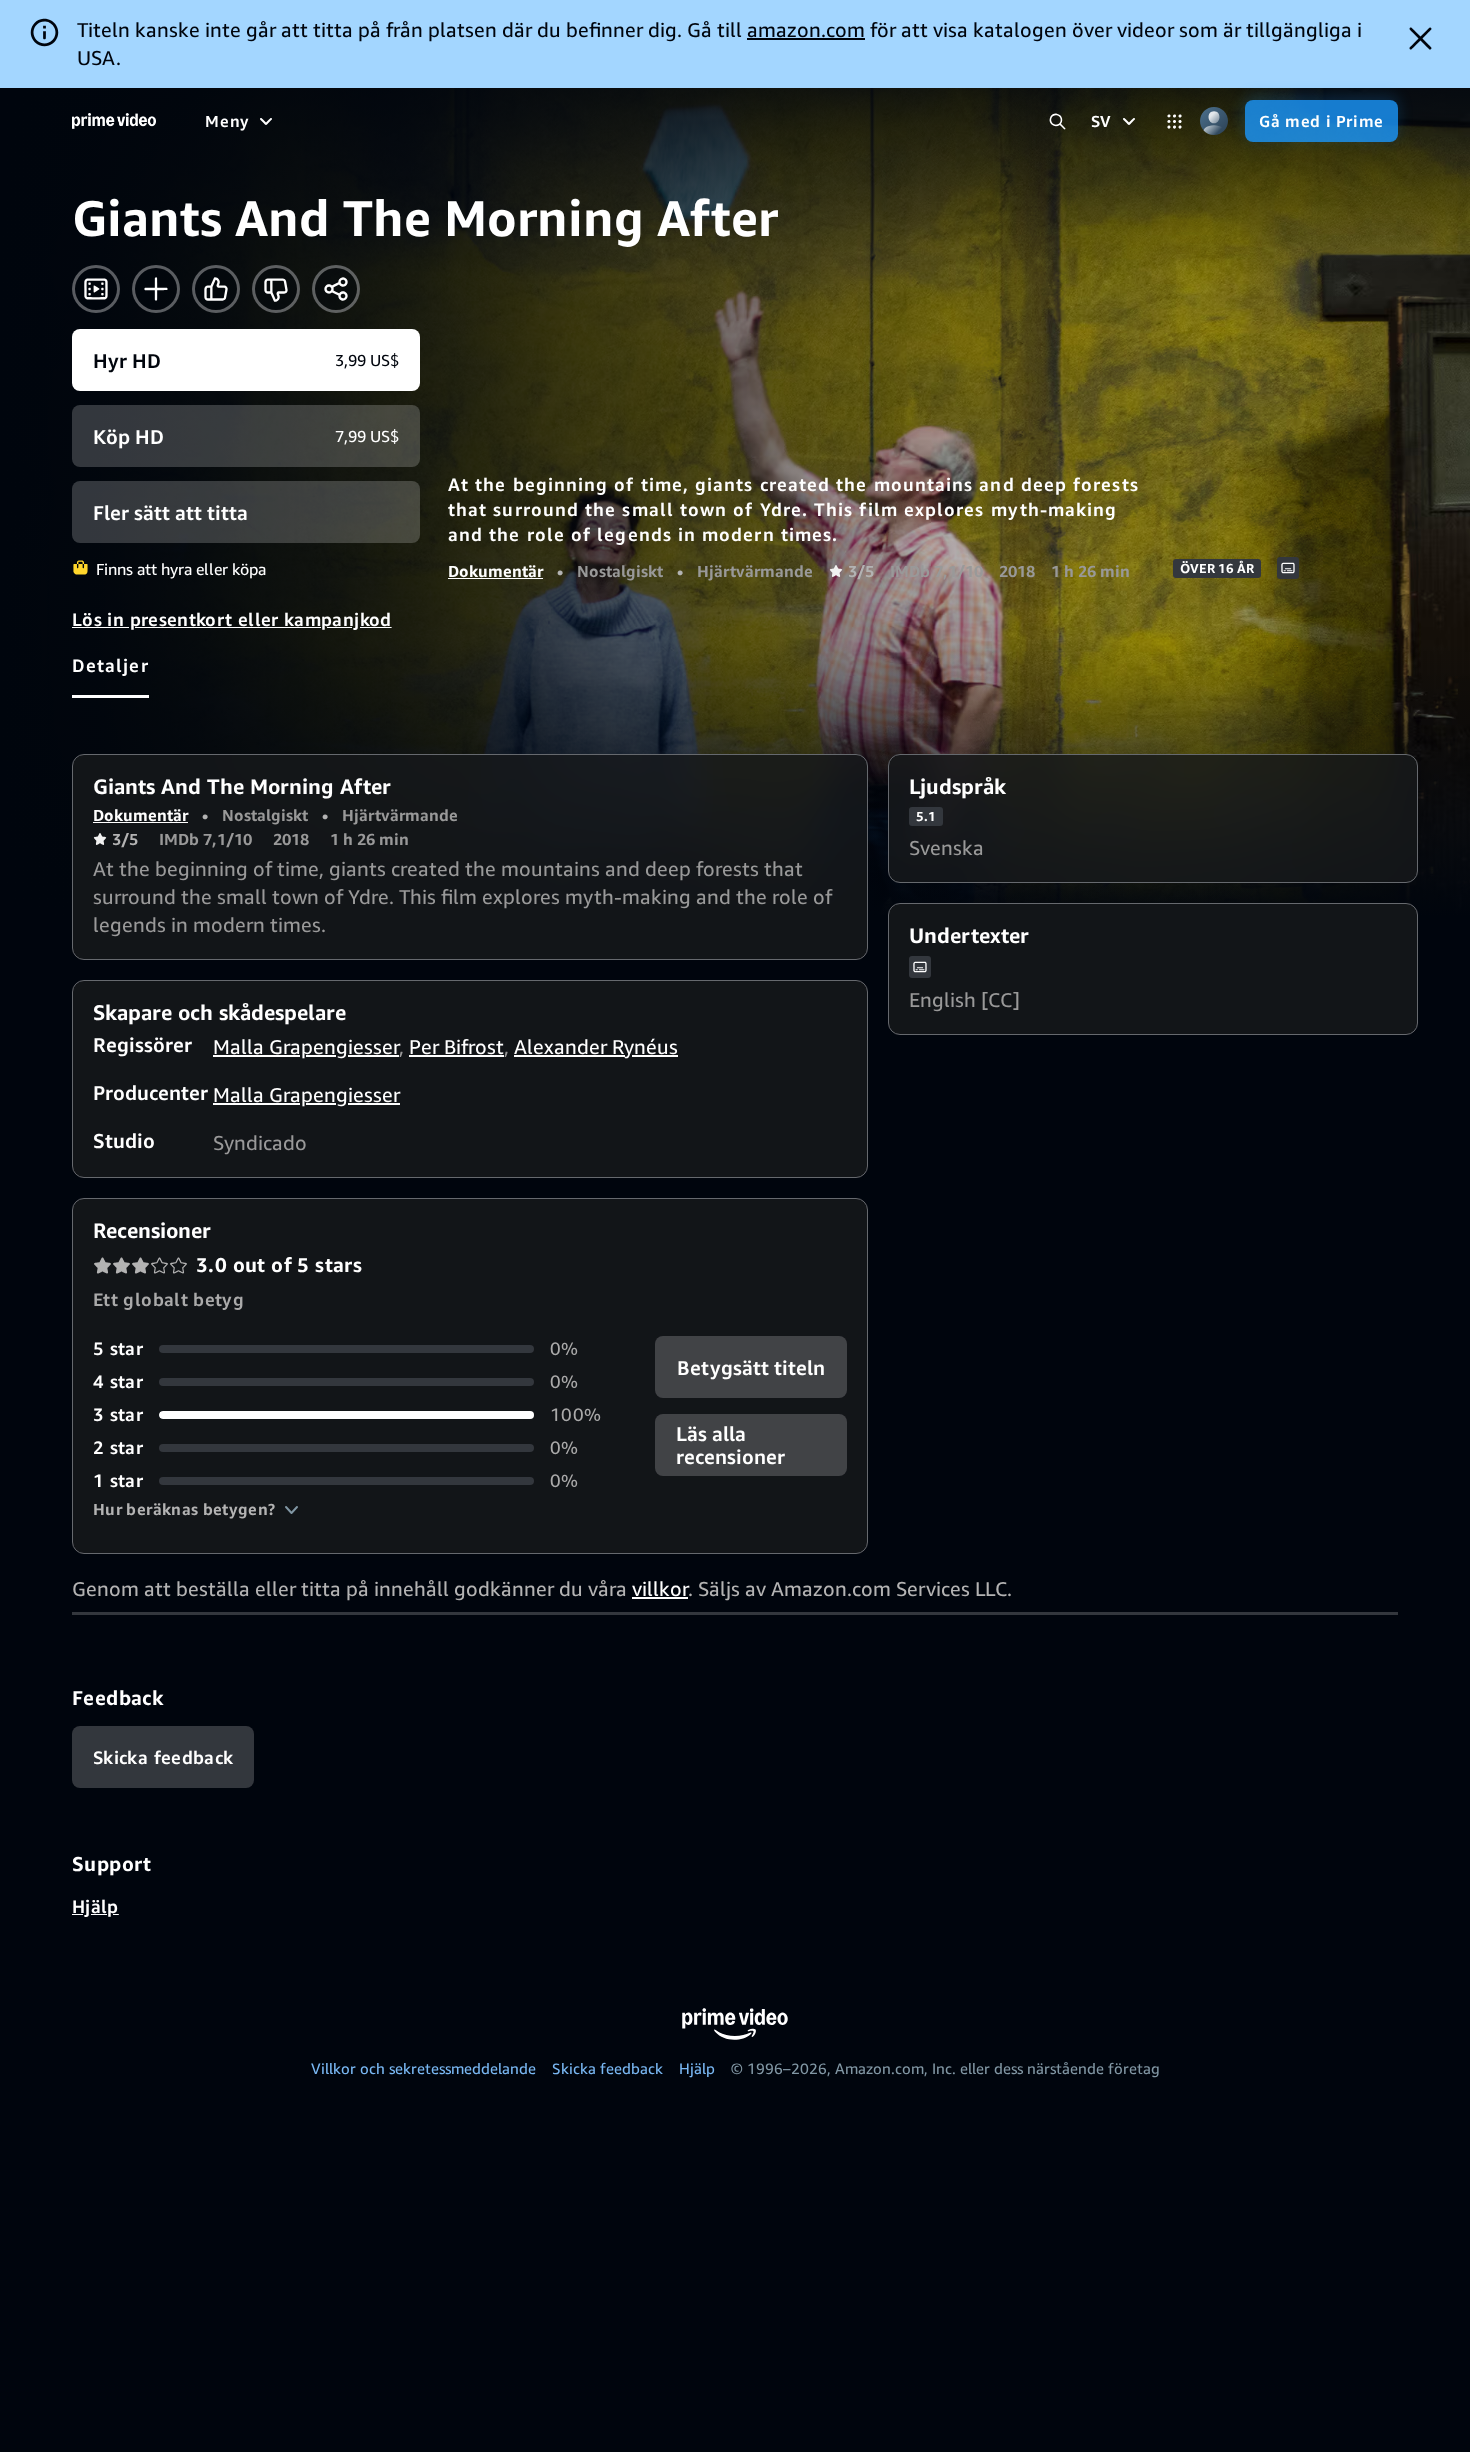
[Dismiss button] (1420, 38)
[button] (196, 1509)
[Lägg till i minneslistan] (156, 289)
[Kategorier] (1174, 121)
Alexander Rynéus (596, 1046)
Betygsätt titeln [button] (751, 1367)
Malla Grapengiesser (306, 1046)
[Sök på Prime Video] (1057, 121)
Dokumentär (495, 571)
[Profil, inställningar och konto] (1213, 121)
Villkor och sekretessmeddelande (423, 2068)
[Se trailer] (96, 289)
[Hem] (114, 121)
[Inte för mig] (276, 289)
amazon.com (806, 29)
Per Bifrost (456, 1046)
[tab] (110, 665)
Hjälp (95, 1906)
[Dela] (336, 289)
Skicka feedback (607, 2068)
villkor (660, 1588)
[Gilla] (216, 289)
